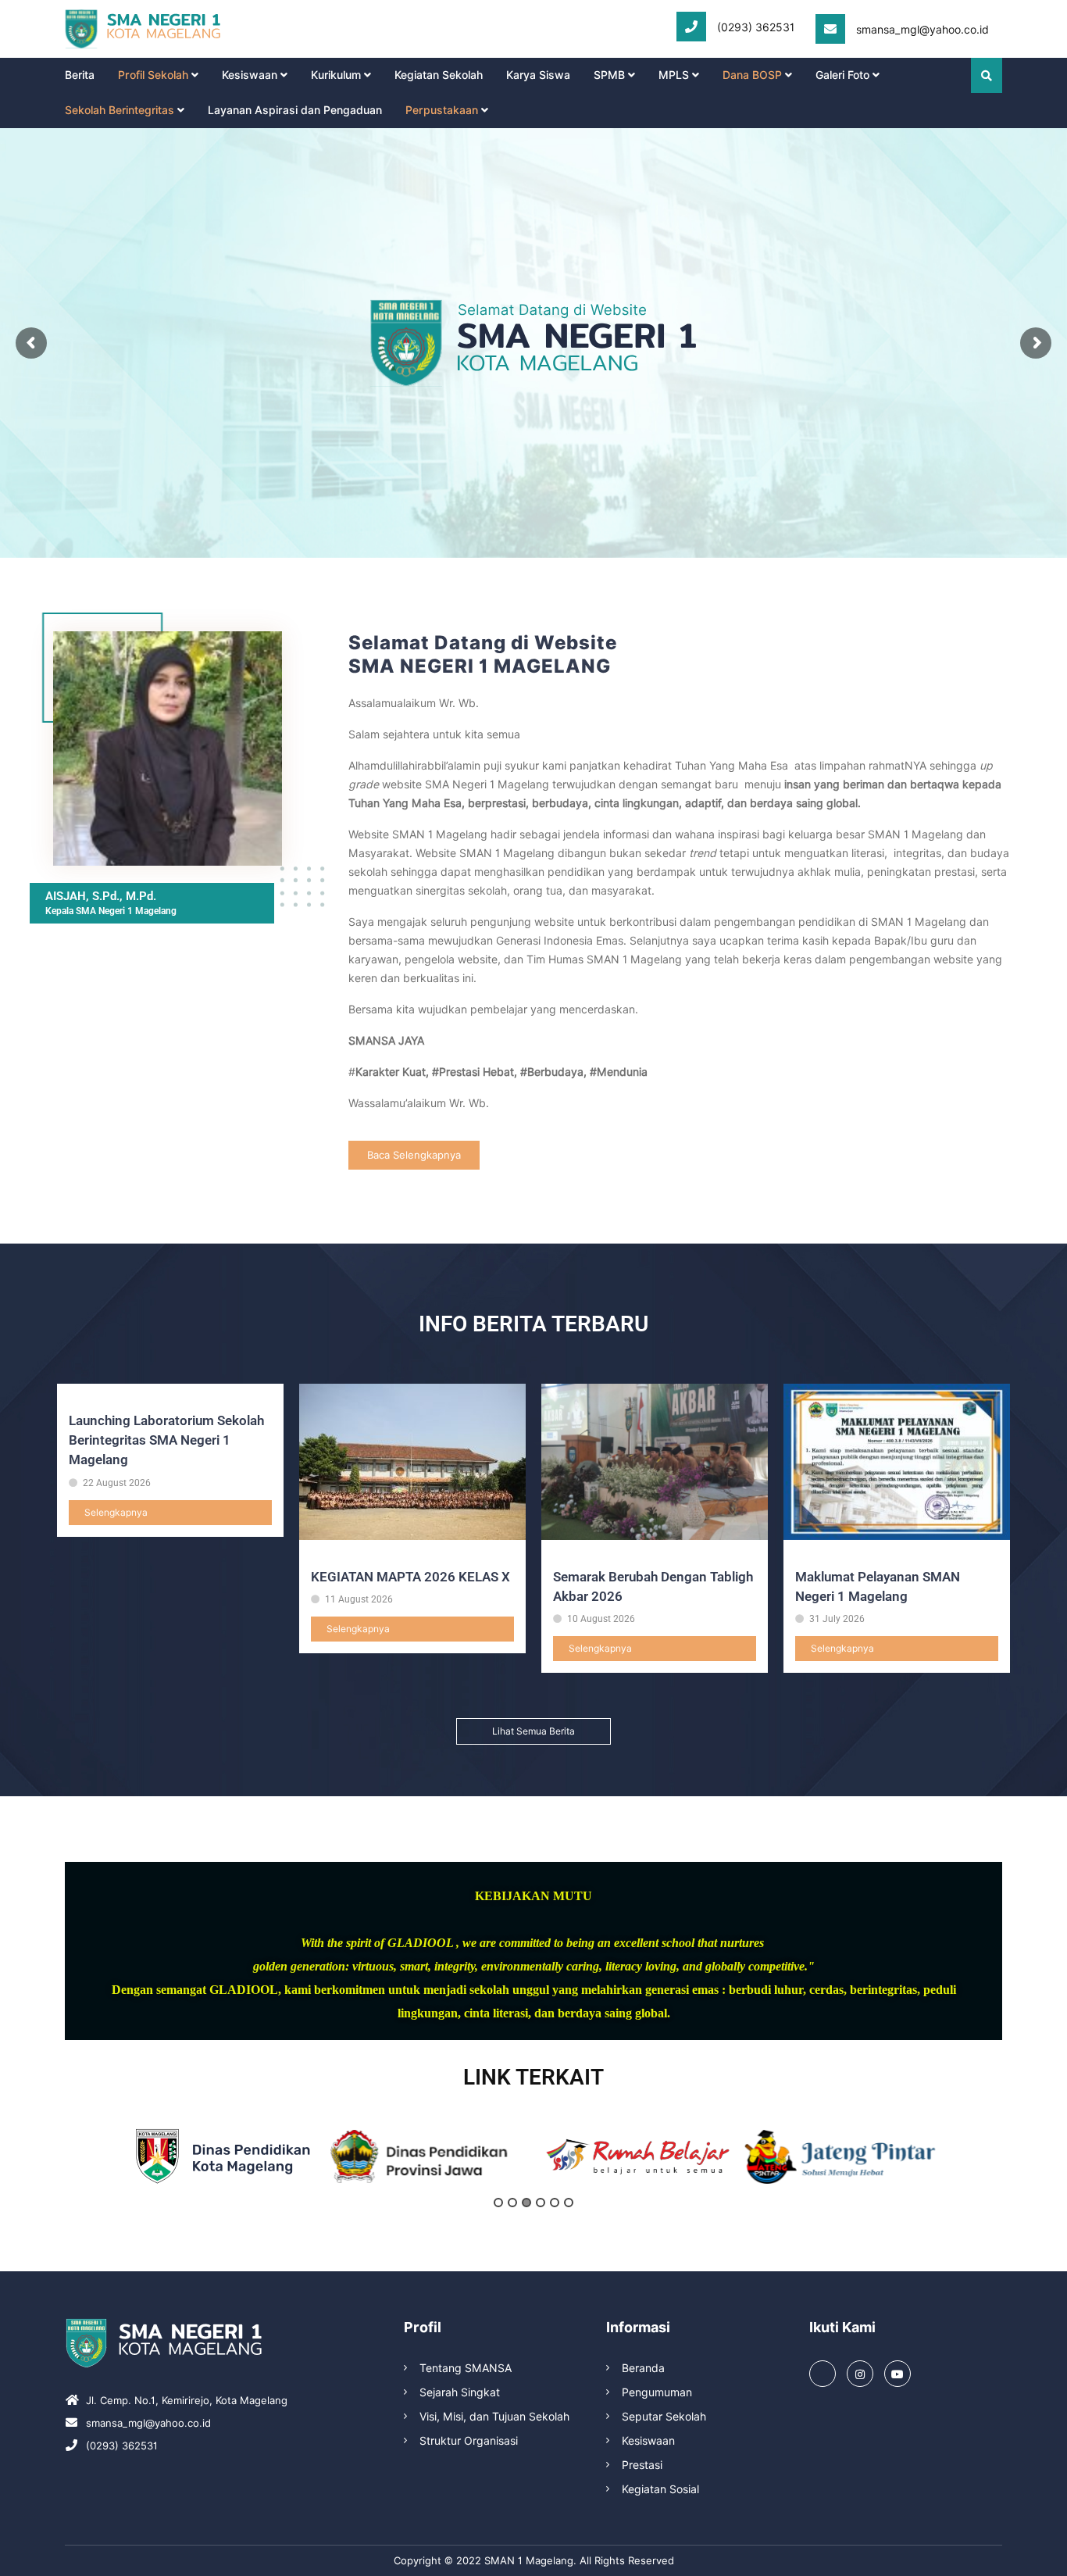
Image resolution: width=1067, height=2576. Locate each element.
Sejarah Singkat (460, 2392)
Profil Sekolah (153, 75)
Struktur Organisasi (469, 2441)
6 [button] (569, 2203)
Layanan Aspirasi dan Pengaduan (295, 110)
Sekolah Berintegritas (120, 110)
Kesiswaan (250, 75)
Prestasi (642, 2465)
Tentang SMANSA (466, 2368)
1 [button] (498, 2203)
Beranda (643, 2368)
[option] (223, 2156)
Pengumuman (657, 2392)
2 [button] (512, 2203)
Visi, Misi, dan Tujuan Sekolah (494, 2417)
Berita (80, 75)
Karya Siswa (538, 75)
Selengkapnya (116, 1512)
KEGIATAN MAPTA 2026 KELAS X (410, 1577)
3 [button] (526, 2203)
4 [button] (541, 2203)
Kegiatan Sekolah (439, 75)
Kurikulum (336, 75)
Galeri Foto (842, 75)
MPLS (674, 75)
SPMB (609, 75)
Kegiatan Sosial (660, 2489)
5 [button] (555, 2203)
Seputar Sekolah (664, 2417)
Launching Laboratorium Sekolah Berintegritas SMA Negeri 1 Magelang (166, 1440)
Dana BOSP (752, 75)
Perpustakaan (442, 110)
